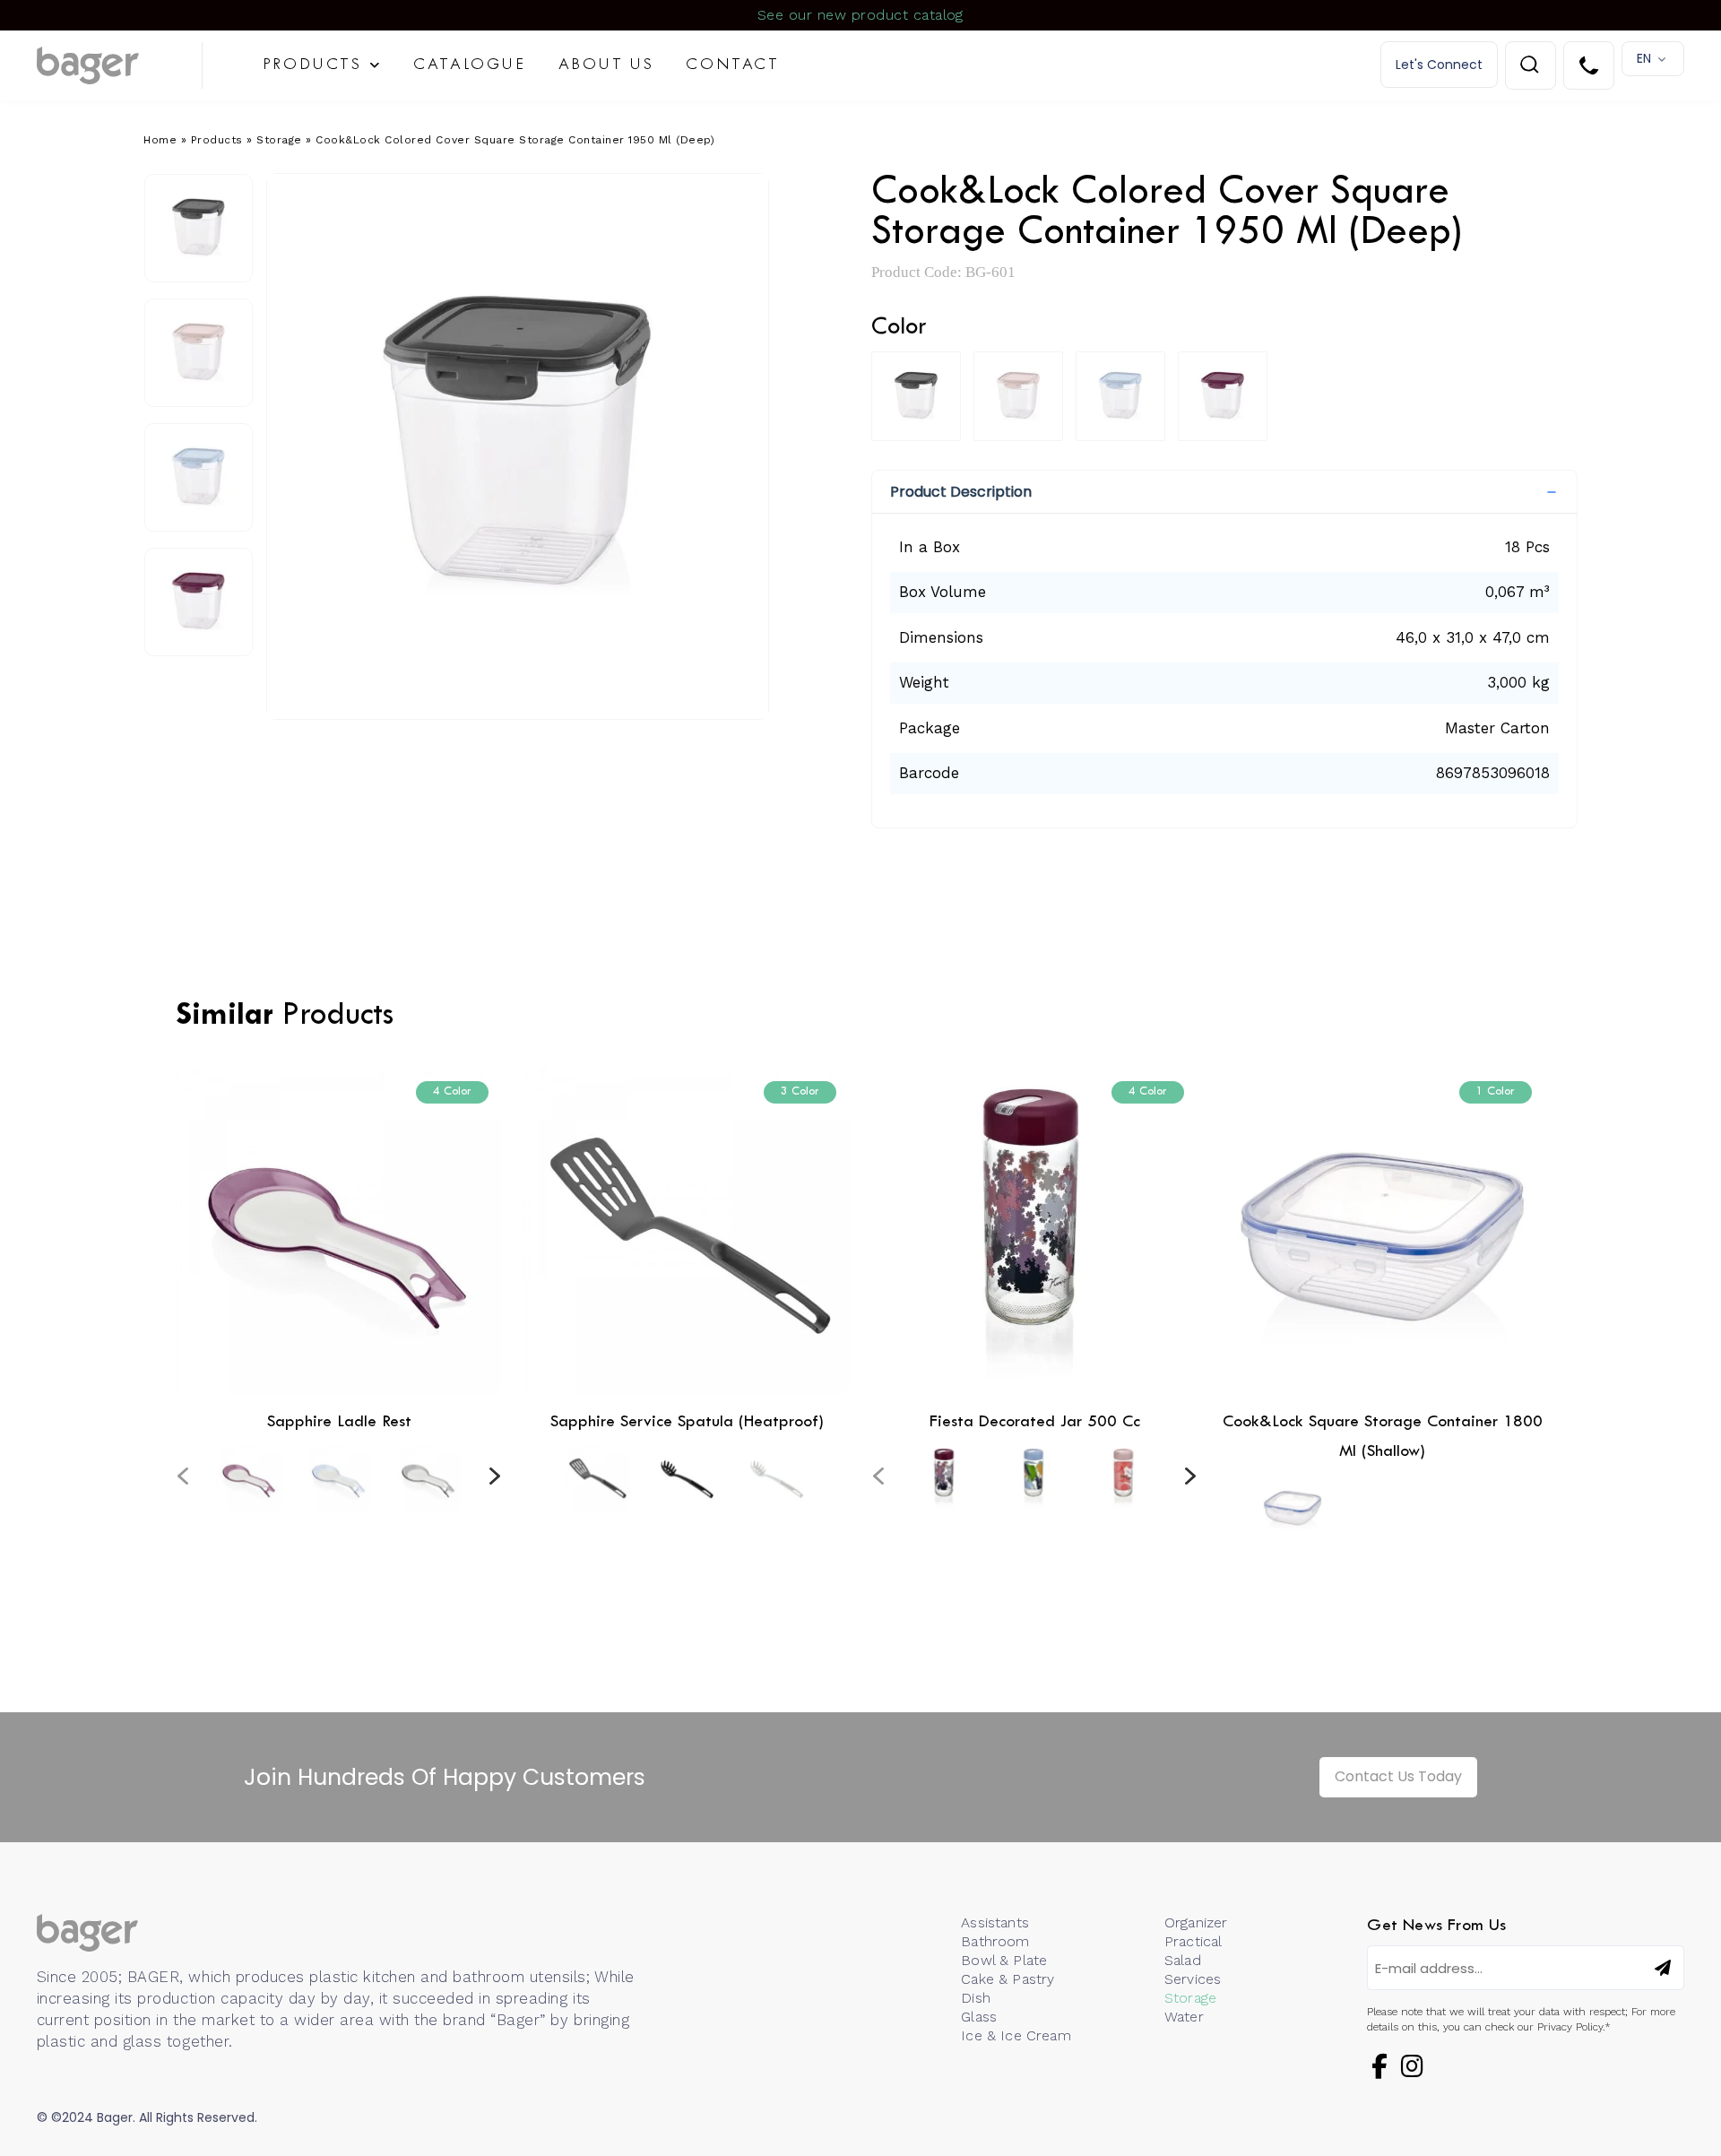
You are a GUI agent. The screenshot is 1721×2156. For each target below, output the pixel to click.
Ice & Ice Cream (1016, 2035)
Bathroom (995, 1941)
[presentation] (183, 1476)
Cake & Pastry (1008, 1979)
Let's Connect (1439, 65)
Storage (279, 140)
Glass (979, 2017)
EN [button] (1644, 58)
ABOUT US (606, 65)
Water (1184, 2017)
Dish (976, 1998)
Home (160, 140)
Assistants (995, 1922)
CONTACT (732, 65)
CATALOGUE (469, 65)
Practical (1193, 1941)
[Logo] (120, 65)
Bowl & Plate (1004, 1960)
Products (217, 140)
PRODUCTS (312, 65)
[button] (1224, 492)
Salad (1183, 1960)
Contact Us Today (1398, 1776)
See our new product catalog (860, 15)
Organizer (1196, 1922)
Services (1193, 1979)
